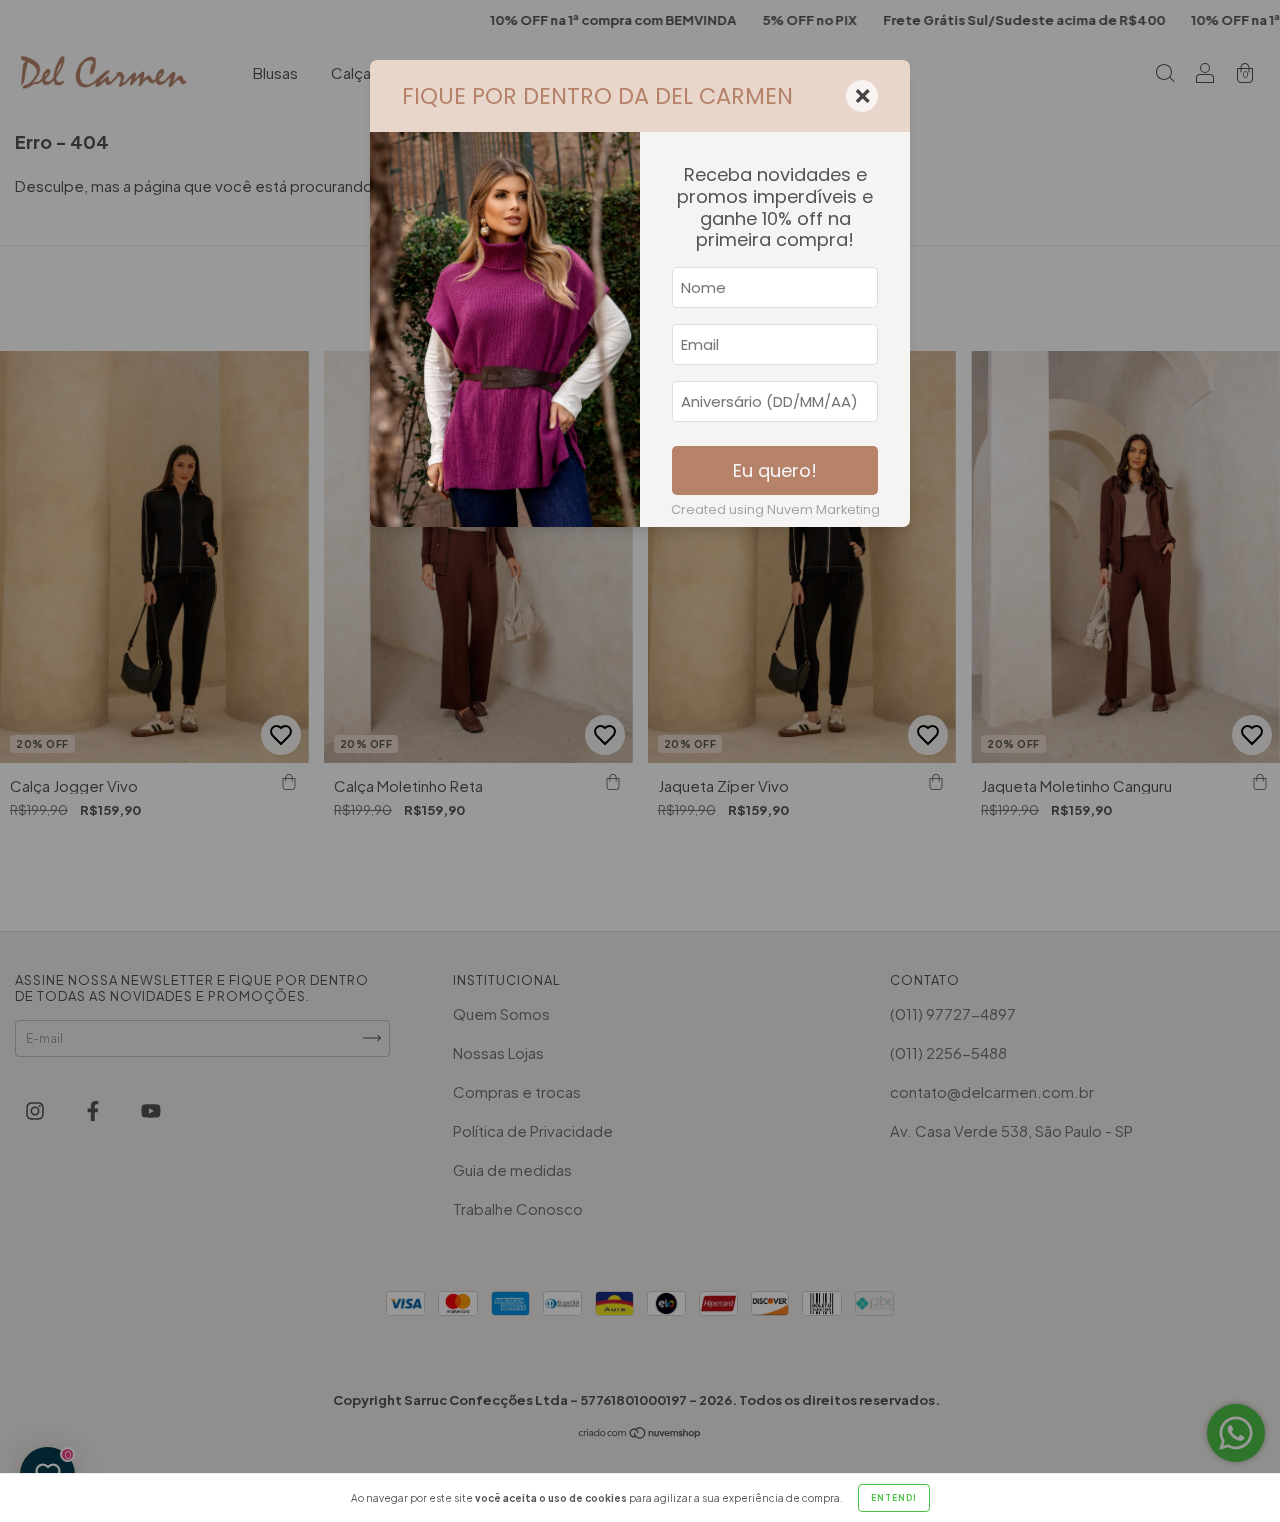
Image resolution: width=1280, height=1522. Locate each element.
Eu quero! (775, 470)
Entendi (894, 1498)
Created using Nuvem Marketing (775, 509)
